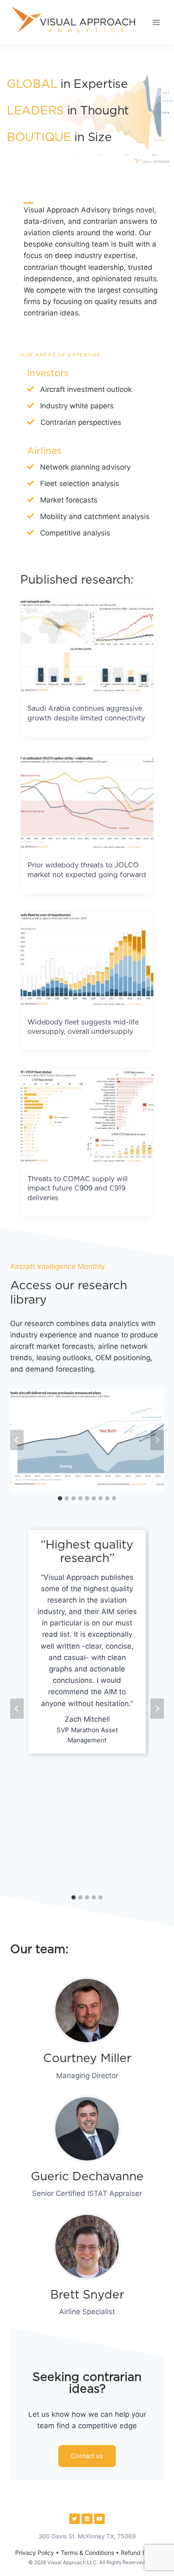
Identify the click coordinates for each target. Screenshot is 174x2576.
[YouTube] (100, 2519)
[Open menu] (156, 22)
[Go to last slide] (17, 1440)
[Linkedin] (87, 2519)
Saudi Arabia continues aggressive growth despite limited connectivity (86, 713)
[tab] (60, 1498)
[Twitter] (75, 2519)
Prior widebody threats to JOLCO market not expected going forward (87, 870)
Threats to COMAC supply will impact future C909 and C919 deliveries (77, 1189)
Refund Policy (140, 2553)
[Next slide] (157, 1440)
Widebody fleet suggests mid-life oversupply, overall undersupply (83, 1027)
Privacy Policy (35, 2553)
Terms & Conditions (87, 2553)
